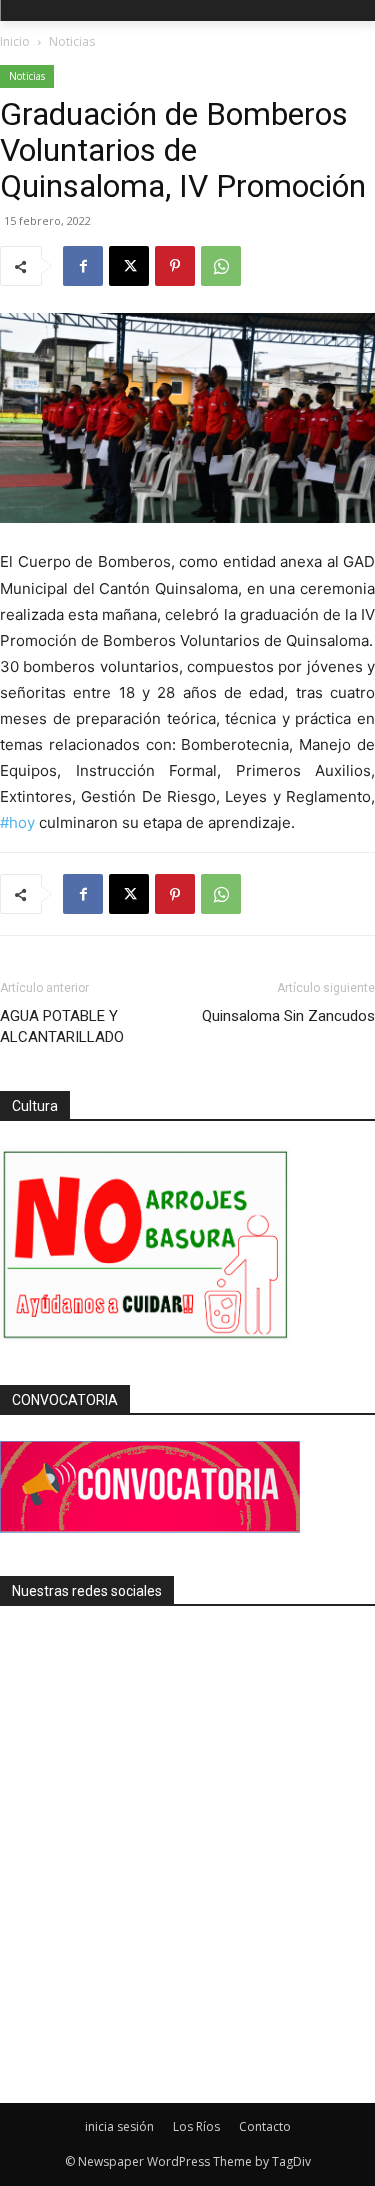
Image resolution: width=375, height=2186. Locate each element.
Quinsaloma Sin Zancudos (288, 1016)
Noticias (72, 41)
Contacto (265, 2126)
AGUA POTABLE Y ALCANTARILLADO (62, 1026)
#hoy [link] (17, 822)
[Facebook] (83, 266)
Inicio (15, 41)
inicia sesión (119, 2126)
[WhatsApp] (221, 266)
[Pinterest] (175, 266)
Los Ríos (196, 2126)
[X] (129, 266)
